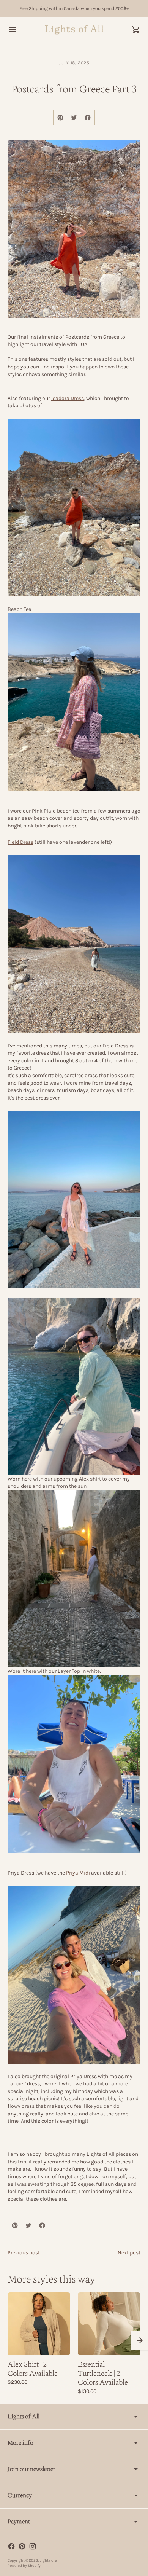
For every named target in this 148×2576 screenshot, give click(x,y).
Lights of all (50, 2560)
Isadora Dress (68, 398)
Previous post (24, 2253)
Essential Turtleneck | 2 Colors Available (103, 2373)
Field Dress (20, 842)
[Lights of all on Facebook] (11, 2546)
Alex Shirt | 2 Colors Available (33, 2369)
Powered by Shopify (24, 2566)
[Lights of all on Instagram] (33, 2546)
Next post (129, 2253)
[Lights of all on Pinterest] (22, 2546)
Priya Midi (79, 1873)
